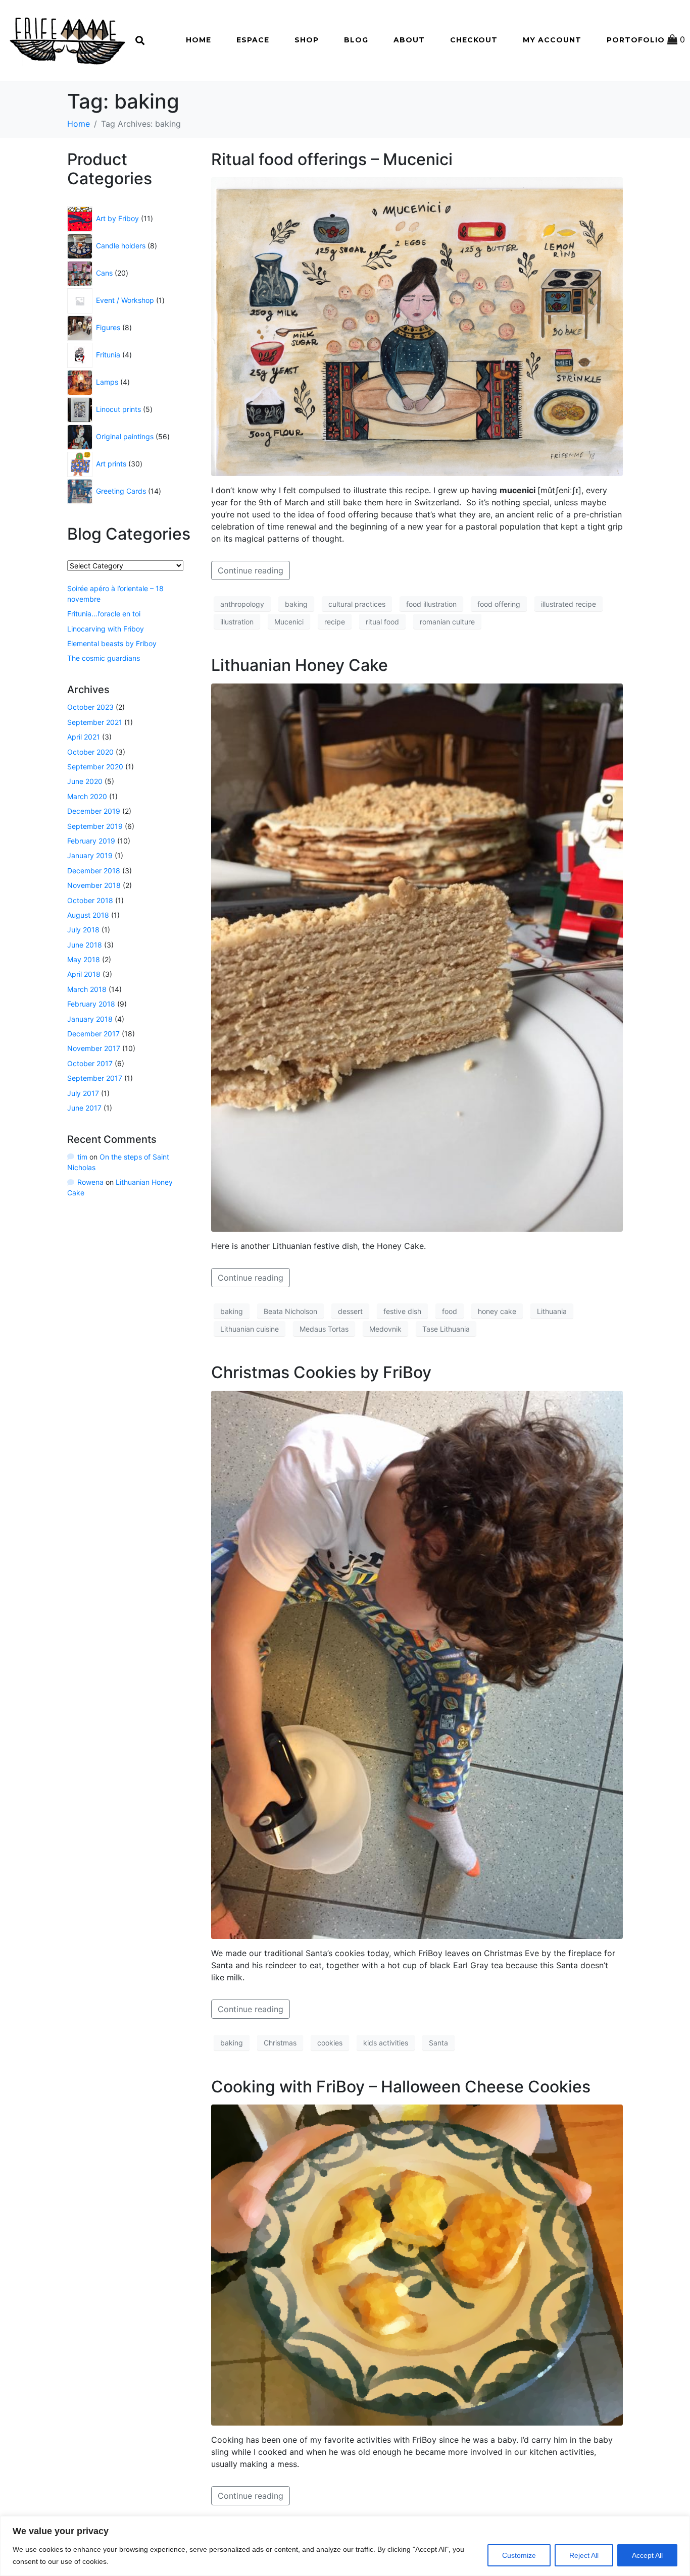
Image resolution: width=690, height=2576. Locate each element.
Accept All (647, 2555)
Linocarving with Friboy (106, 629)
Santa (438, 2043)
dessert (350, 1311)
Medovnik (385, 1329)
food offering (499, 604)
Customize (519, 2555)
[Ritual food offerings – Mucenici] (417, 326)
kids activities (386, 2043)
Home (199, 40)
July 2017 (83, 1093)
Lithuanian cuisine (250, 1329)
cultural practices (357, 604)
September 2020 (95, 767)
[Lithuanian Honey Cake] (417, 957)
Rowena (90, 1182)
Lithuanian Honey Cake (300, 665)
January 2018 (90, 1019)
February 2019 (91, 841)
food (450, 1311)
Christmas (280, 2043)
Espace (253, 40)
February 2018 (91, 1004)
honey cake (497, 1311)
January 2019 (90, 855)
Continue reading (251, 570)
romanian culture (447, 622)
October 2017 (90, 1063)
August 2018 (88, 915)
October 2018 (90, 900)
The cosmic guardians (104, 658)
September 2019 (95, 826)
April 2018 (84, 974)
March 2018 (87, 989)
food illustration (431, 604)
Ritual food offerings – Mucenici (332, 159)
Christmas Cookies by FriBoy (321, 1372)
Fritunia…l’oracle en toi (104, 614)
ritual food (382, 622)
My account (552, 40)
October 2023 (90, 707)
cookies (330, 2043)
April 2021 (84, 737)
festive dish (402, 1311)
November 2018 (94, 885)
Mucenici (289, 622)
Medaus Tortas (324, 1329)
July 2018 (83, 930)
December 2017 (93, 1034)
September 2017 (95, 1078)
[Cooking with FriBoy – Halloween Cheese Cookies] (417, 2265)
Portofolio (636, 40)
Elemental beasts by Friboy (112, 643)
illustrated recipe (569, 604)
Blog (356, 40)
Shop (307, 40)
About (409, 40)
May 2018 (84, 959)
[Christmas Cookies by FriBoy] (417, 1664)
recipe (335, 622)
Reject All (584, 2555)
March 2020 (87, 796)
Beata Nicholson (290, 1311)
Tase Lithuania (446, 1329)
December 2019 (94, 811)
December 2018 (94, 871)
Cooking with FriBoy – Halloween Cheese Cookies (401, 2087)
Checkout (474, 40)
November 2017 (94, 1048)
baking (296, 604)
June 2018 (85, 945)
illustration (237, 622)
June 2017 (84, 1108)
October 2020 (90, 752)
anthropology (242, 604)
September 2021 (95, 722)
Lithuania (552, 1311)
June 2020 (85, 781)
